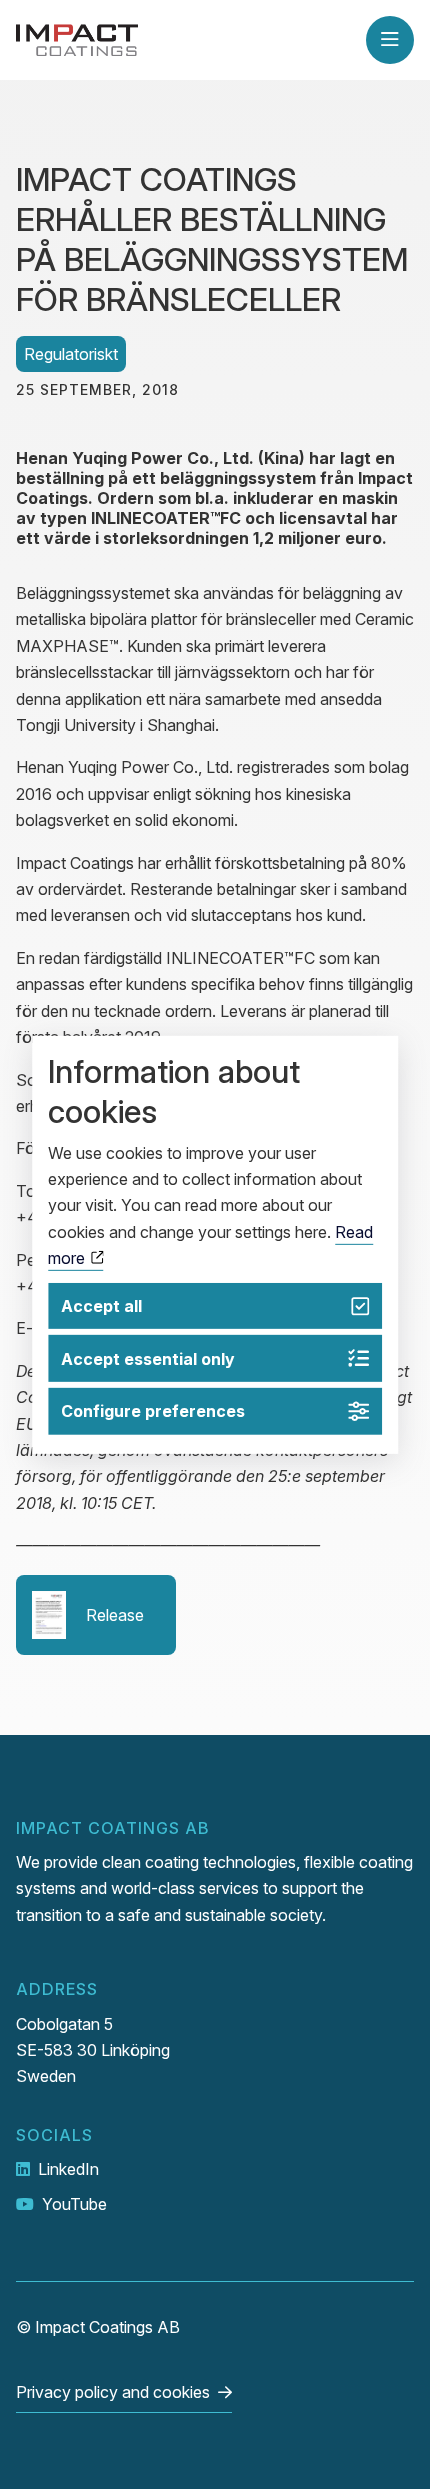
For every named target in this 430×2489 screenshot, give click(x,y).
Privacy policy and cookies (113, 2392)
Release (115, 1615)
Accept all (101, 1306)
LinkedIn (68, 2169)
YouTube (74, 2204)
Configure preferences (153, 1411)
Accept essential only (148, 1359)
